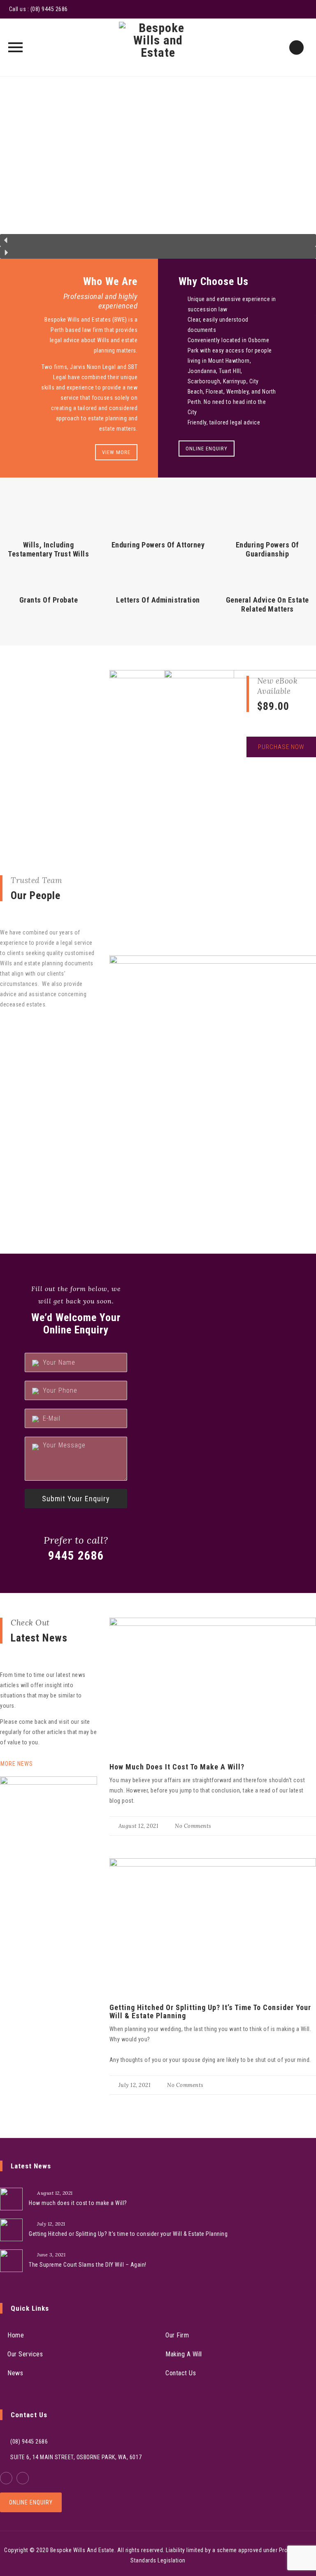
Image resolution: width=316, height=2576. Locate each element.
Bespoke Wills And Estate (82, 2550)
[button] (158, 240)
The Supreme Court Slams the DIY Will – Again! (88, 2265)
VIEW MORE (116, 452)
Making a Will (184, 2354)
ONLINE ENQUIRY (207, 449)
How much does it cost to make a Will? (177, 1767)
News (15, 2373)
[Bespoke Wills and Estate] (158, 47)
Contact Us (181, 2373)
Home (16, 2335)
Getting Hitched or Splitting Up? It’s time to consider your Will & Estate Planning (210, 2011)
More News (17, 1764)
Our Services (25, 2354)
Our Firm (177, 2335)
